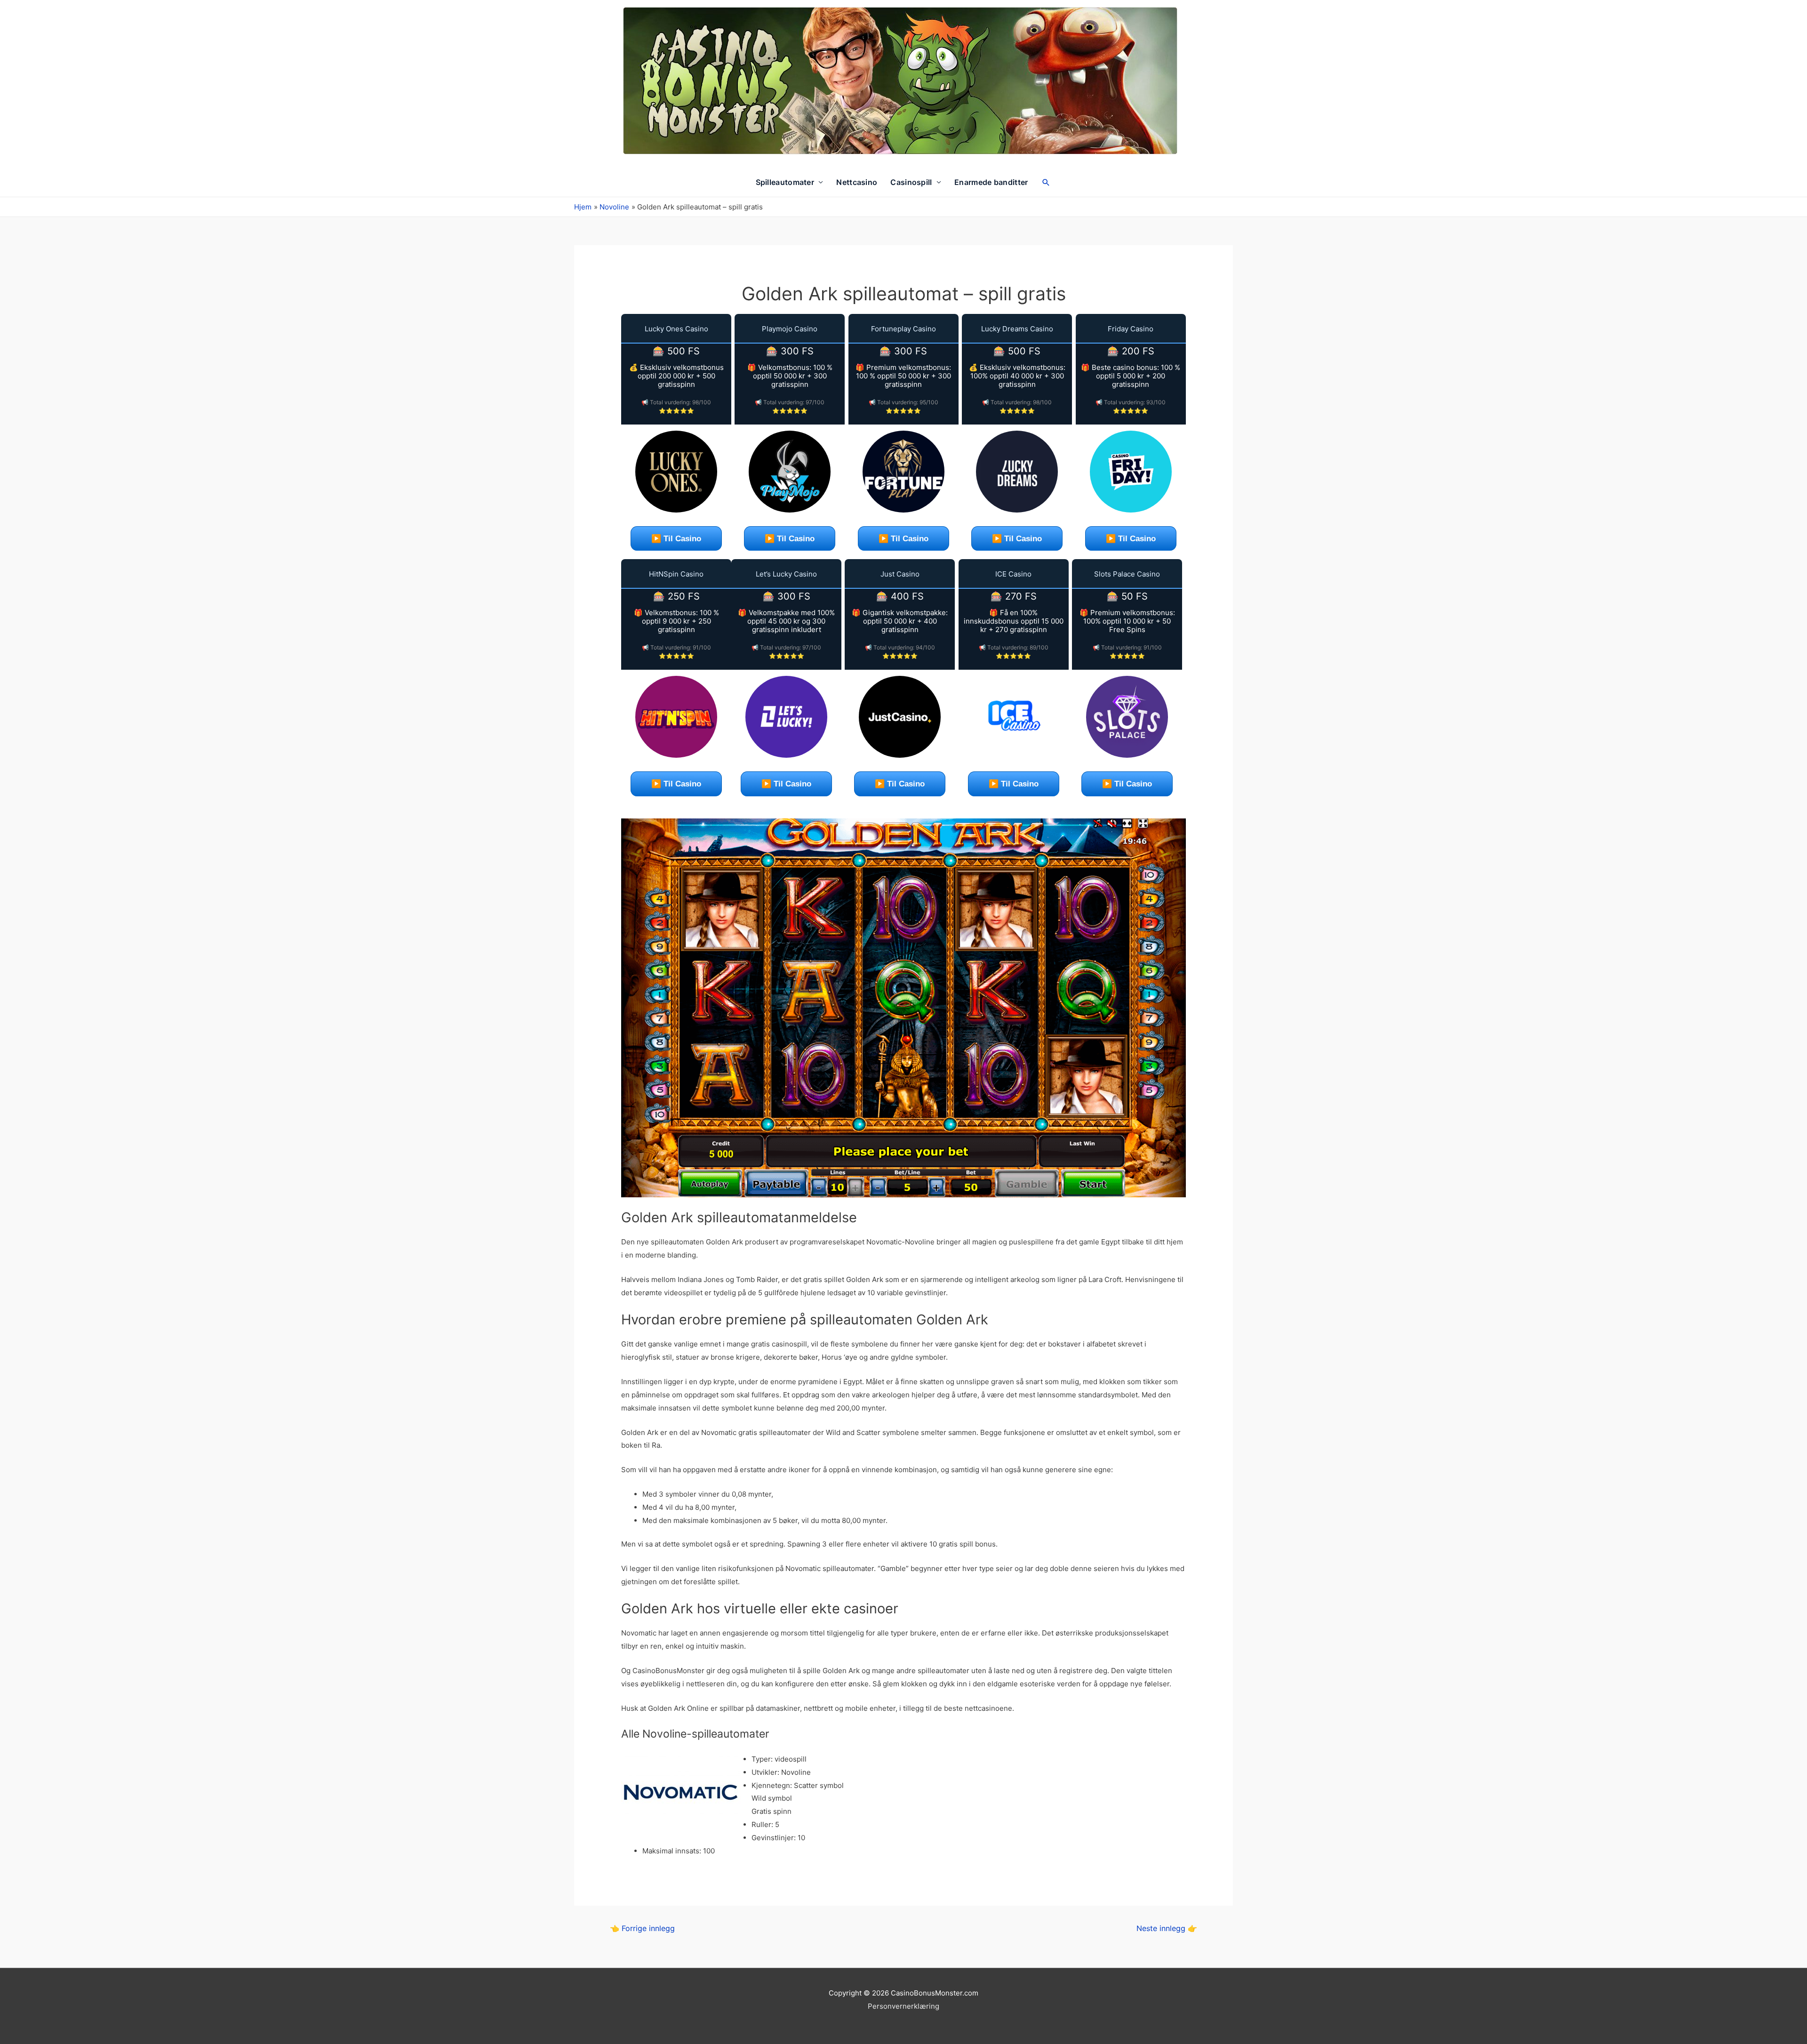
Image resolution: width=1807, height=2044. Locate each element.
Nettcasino (857, 182)
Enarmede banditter (991, 182)
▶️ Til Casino (676, 539)
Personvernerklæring (903, 2006)
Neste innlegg (1167, 1928)
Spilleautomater (785, 182)
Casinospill (911, 182)
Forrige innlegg (642, 1928)
